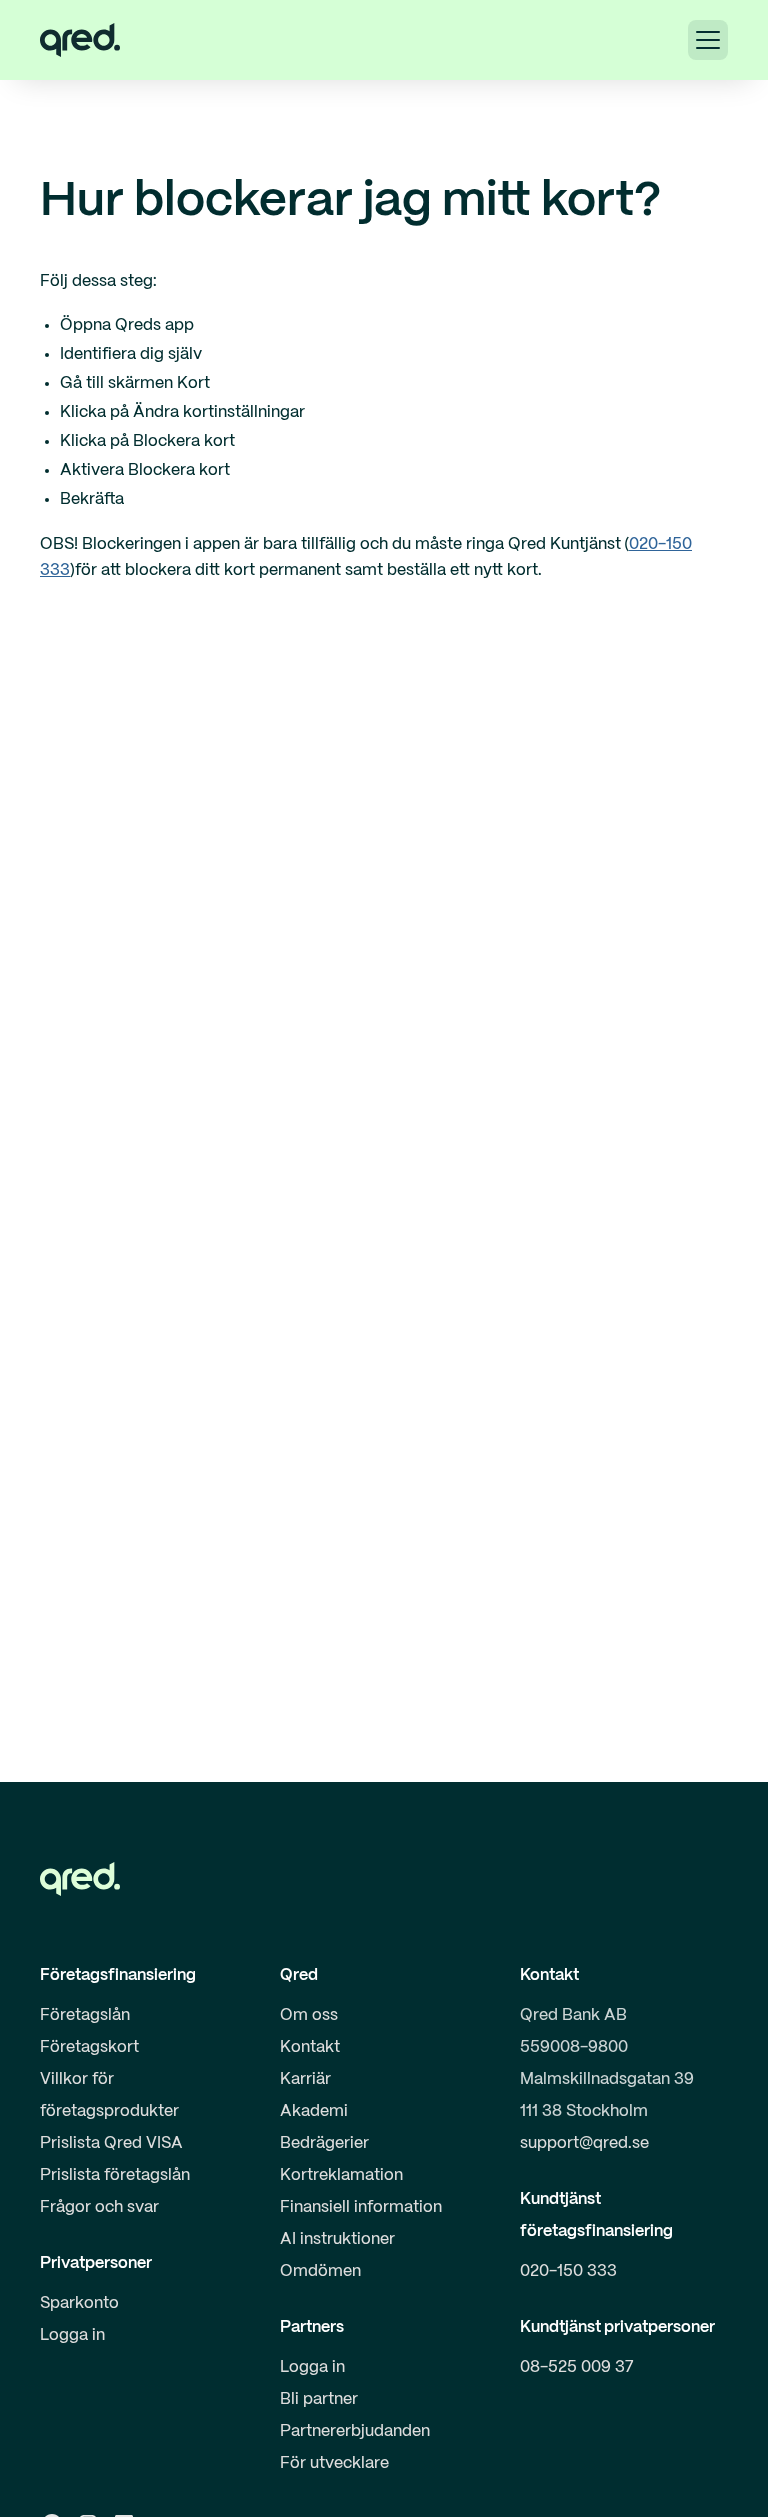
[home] (80, 40)
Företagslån (85, 2015)
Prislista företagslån (115, 2175)
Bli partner (319, 2399)
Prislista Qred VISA (111, 2143)
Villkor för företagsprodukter (109, 2095)
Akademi (314, 2111)
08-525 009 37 (577, 2367)
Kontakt (310, 2047)
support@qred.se (584, 2143)
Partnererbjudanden (355, 2431)
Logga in (72, 2335)
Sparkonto (79, 2303)
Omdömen (320, 2271)
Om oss (309, 2015)
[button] (708, 40)
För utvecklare (334, 2463)
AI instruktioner (337, 2239)
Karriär (305, 2079)
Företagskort (89, 2047)
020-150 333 (568, 2271)
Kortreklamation (341, 2175)
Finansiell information (361, 2207)
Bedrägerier (324, 2143)
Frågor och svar (99, 2207)
